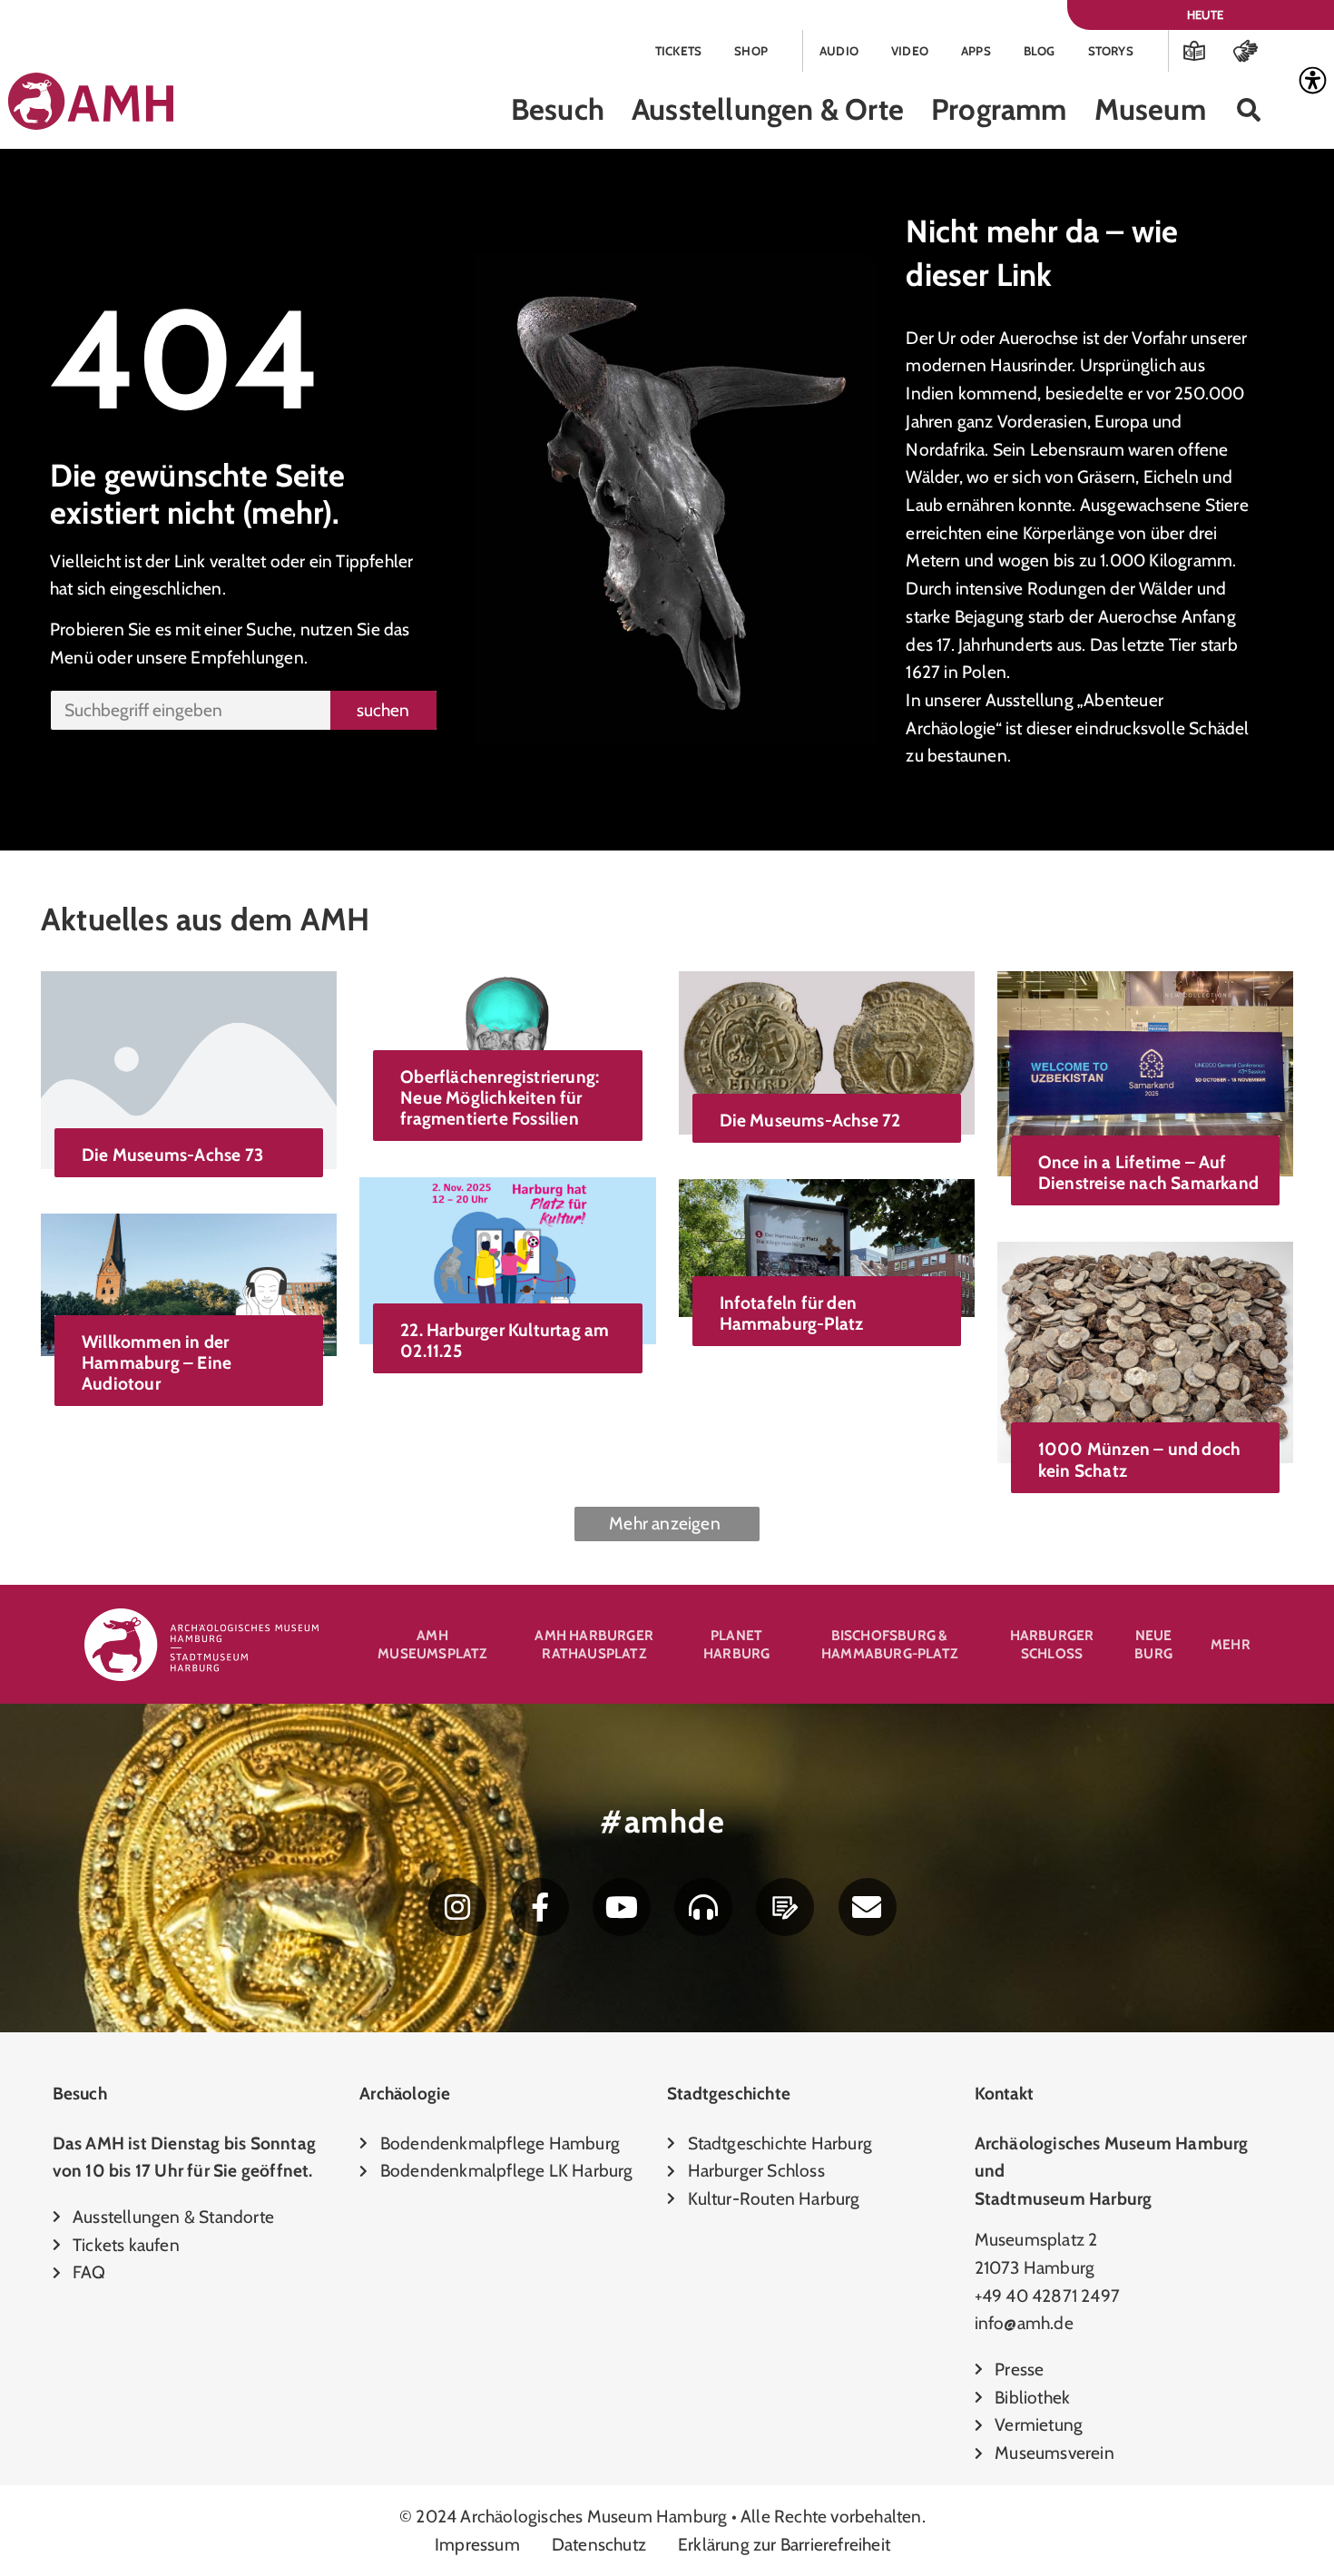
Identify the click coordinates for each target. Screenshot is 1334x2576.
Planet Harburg (736, 1644)
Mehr (1231, 1644)
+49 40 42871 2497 (1047, 2296)
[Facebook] (540, 1907)
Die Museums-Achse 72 (810, 1120)
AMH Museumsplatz (432, 1644)
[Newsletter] (868, 1907)
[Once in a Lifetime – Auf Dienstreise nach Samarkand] (1145, 1072)
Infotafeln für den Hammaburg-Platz (792, 1313)
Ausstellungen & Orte (768, 109)
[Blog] (785, 1907)
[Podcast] (703, 1907)
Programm (999, 109)
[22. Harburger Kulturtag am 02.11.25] (507, 1259)
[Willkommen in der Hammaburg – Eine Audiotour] (189, 1283)
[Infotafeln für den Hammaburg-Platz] (827, 1246)
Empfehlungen (247, 657)
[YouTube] (622, 1907)
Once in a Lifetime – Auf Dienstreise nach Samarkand (1148, 1172)
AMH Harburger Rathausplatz (594, 1644)
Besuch (558, 109)
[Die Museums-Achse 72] (827, 1051)
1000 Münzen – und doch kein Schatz (1139, 1459)
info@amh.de (1024, 2323)
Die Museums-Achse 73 (172, 1155)
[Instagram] (457, 1907)
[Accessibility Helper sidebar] (1312, 81)
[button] (1249, 110)
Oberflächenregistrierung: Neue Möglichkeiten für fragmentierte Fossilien (500, 1097)
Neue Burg (1153, 1644)
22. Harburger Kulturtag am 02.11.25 (505, 1340)
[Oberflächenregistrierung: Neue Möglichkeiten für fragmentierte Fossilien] (507, 1029)
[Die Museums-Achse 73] (189, 1068)
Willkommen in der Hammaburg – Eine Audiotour (157, 1362)
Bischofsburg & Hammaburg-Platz (889, 1644)
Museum (1150, 109)
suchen (383, 710)
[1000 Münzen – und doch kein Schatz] (1145, 1351)
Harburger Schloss (1052, 1644)
